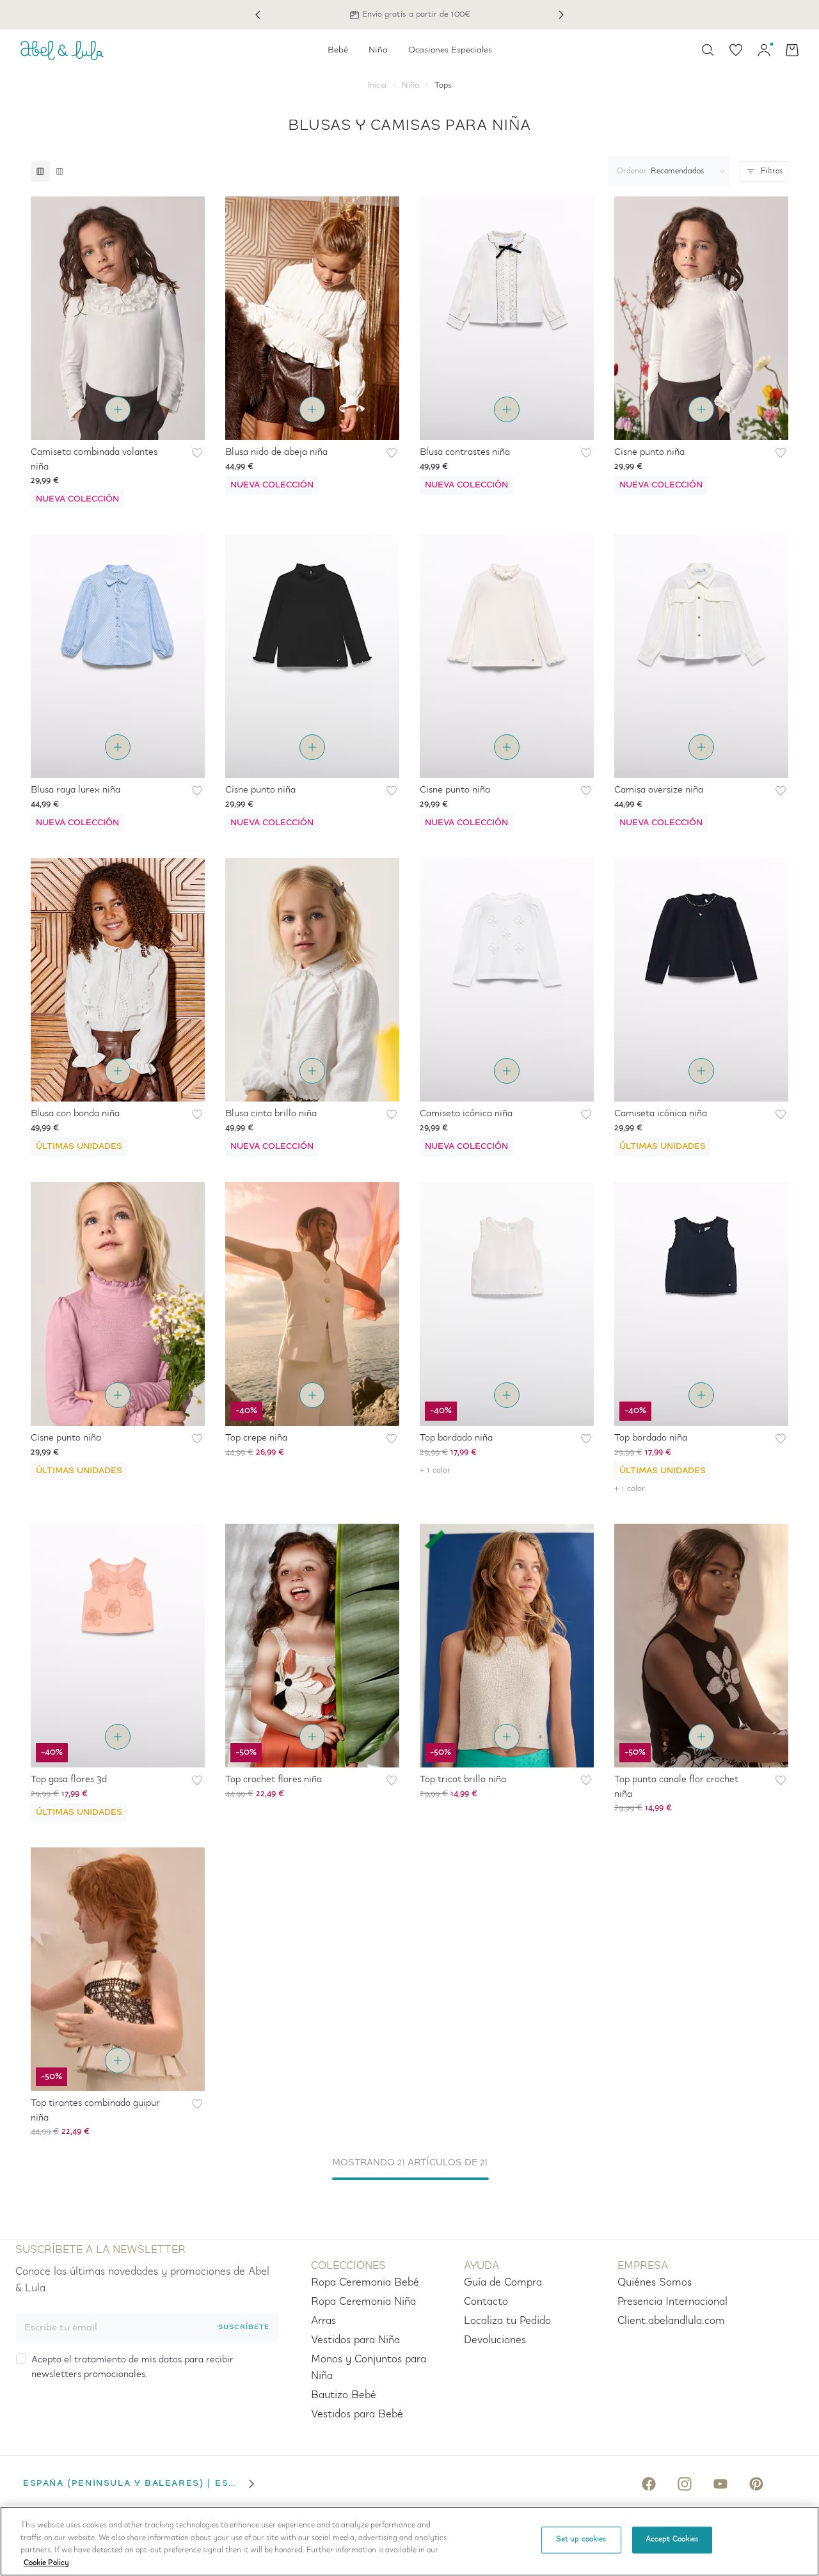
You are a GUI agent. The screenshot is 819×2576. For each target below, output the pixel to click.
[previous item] (258, 15)
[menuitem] (338, 50)
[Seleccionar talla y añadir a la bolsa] (118, 409)
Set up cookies (581, 2540)
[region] (409, 2541)
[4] (59, 171)
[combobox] (666, 171)
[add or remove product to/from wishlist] (197, 453)
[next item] (561, 15)
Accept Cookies (672, 2540)
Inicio (377, 85)
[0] (736, 50)
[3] (40, 171)
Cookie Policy (46, 2563)
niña (410, 85)
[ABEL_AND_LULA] (62, 50)
